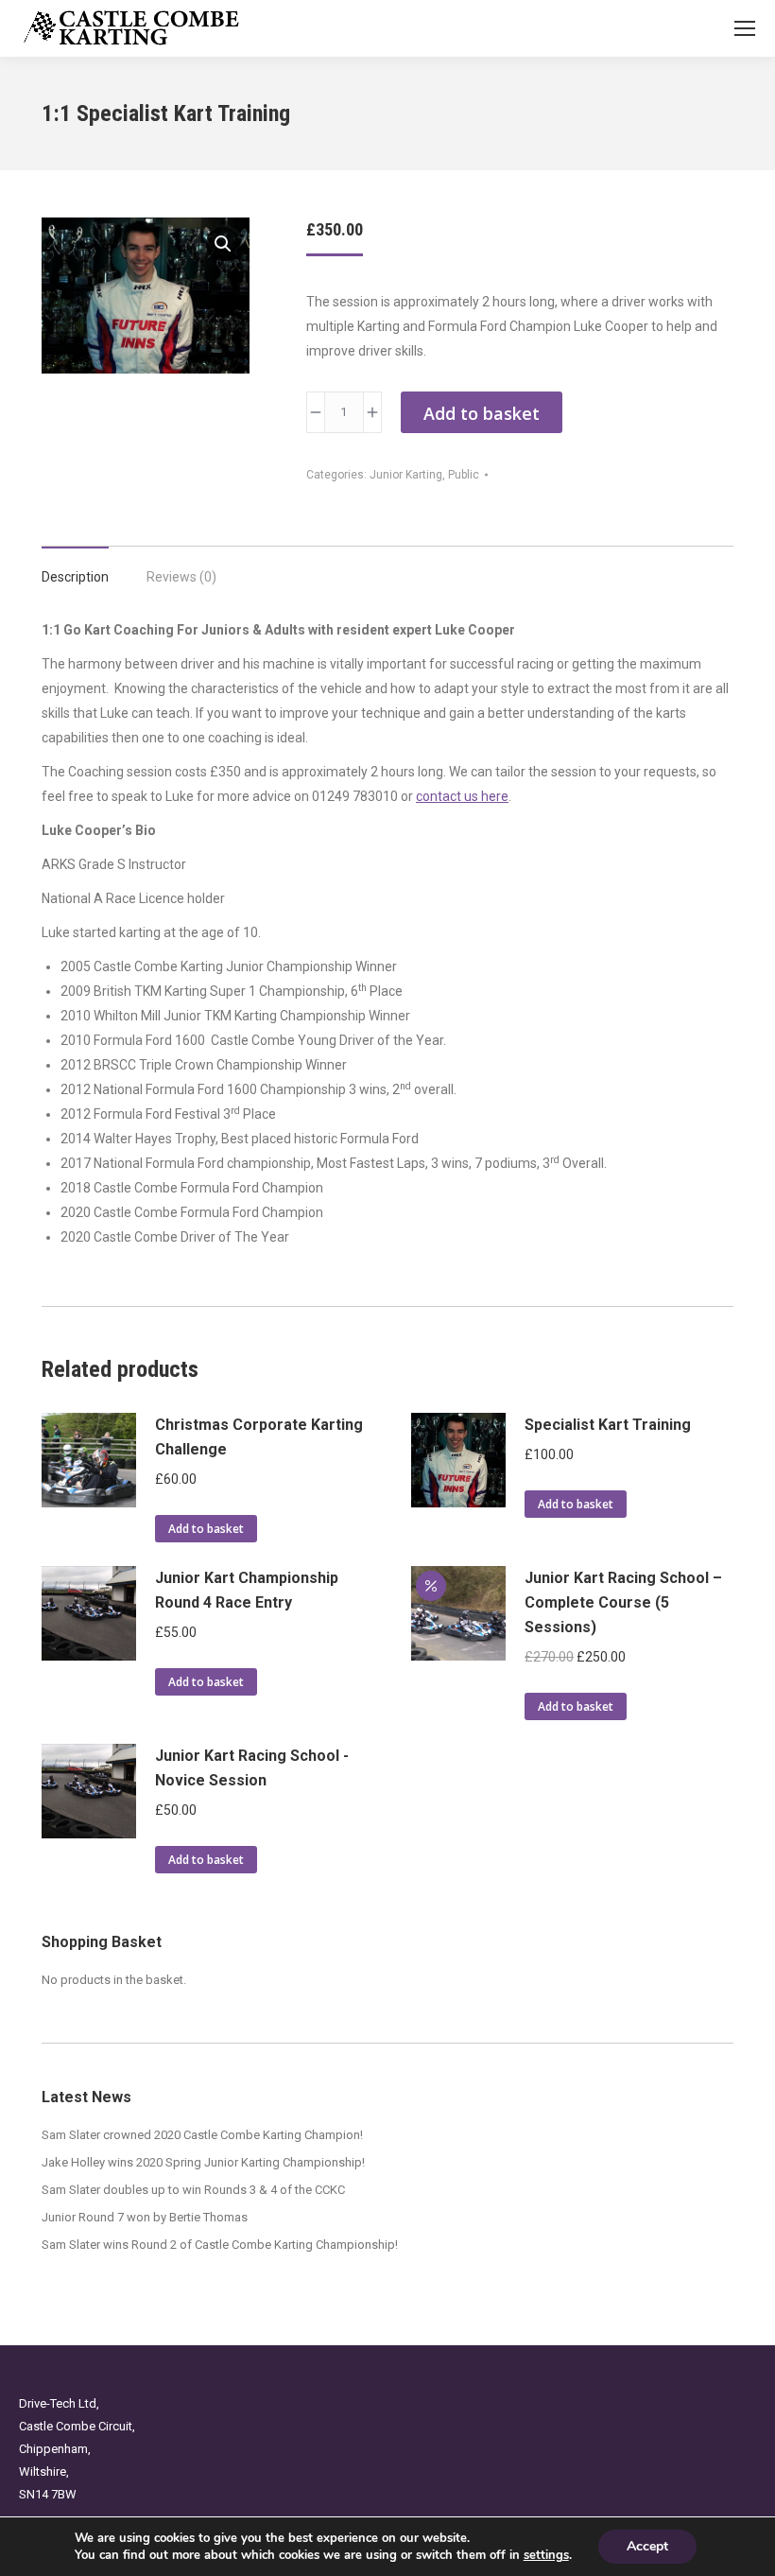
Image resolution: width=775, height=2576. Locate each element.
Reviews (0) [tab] (181, 577)
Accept (647, 2546)
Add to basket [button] (206, 1529)
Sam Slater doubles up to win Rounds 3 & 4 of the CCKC (193, 2190)
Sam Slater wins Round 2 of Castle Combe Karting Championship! (220, 2245)
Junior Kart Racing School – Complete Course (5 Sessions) (623, 1602)
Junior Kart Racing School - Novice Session (252, 1768)
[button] (223, 244)
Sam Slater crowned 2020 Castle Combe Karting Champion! (202, 2135)
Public (464, 475)
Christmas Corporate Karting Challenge (259, 1437)
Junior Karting (406, 475)
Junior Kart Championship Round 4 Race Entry (247, 1590)
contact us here (462, 796)
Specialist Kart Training (608, 1425)
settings (546, 2555)
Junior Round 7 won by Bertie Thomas (145, 2217)
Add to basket (482, 413)
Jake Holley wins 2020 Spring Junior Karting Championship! (203, 2162)
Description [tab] (75, 577)
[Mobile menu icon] (745, 28)
